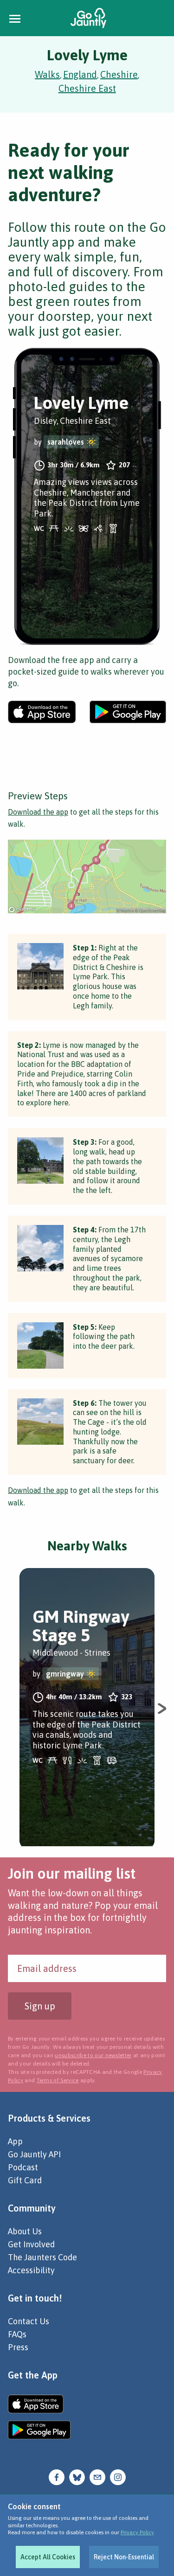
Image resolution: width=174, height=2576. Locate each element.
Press (18, 2347)
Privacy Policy (137, 2532)
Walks (47, 74)
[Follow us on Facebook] (57, 2477)
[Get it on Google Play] (128, 712)
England (80, 74)
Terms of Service (58, 2080)
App (15, 2141)
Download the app (38, 812)
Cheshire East (87, 88)
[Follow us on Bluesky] (77, 2477)
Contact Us (29, 2321)
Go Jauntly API (34, 2154)
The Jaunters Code (42, 2257)
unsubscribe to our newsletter (93, 2055)
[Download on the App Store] (42, 712)
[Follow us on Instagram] (118, 2477)
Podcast (23, 2167)
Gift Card (25, 2180)
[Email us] (97, 2477)
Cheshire (119, 74)
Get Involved (31, 2244)
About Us (25, 2231)
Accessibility (31, 2270)
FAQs (17, 2334)
